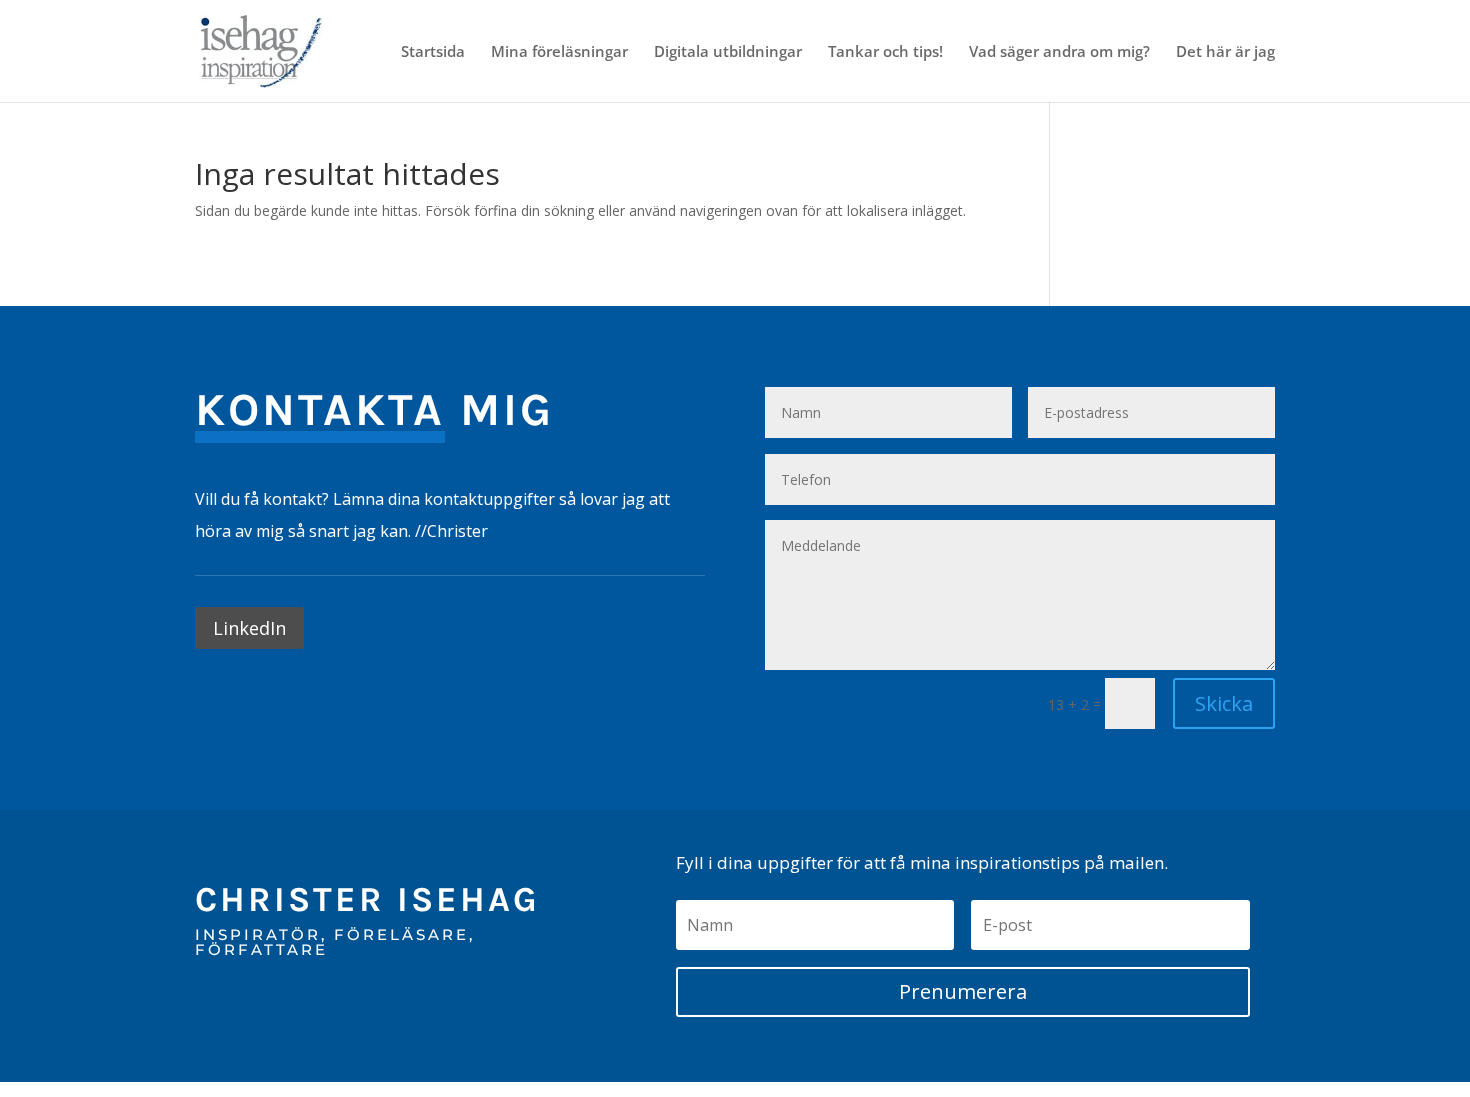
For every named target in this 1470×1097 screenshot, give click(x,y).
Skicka (1224, 703)
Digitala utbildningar (728, 52)
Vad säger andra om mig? (1059, 52)
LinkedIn (249, 628)
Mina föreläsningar (559, 52)
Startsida (433, 52)
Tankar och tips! (885, 52)
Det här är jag (1225, 52)
